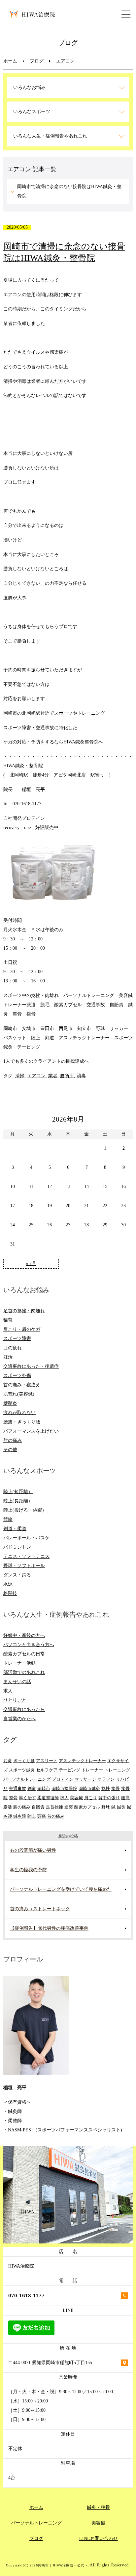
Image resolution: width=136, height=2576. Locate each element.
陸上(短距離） (18, 1492)
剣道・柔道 (15, 1529)
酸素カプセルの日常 (24, 1654)
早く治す (27, 1798)
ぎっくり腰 (24, 1761)
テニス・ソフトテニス (26, 1556)
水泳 (8, 1584)
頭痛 (42, 1816)
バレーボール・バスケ (26, 1538)
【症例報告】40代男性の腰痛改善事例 (49, 1928)
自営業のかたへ (19, 1719)
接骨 (116, 1788)
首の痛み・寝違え (22, 1385)
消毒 (81, 1076)
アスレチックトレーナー (82, 1761)
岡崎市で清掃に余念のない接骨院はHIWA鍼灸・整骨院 (69, 191)
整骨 (13, 1798)
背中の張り (109, 1798)
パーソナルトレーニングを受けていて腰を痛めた (61, 1889)
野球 (106, 1807)
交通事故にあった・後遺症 (31, 1366)
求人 (8, 1691)
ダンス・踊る (17, 1575)
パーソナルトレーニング (27, 1779)
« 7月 (31, 1264)
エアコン (36, 1076)
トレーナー (92, 1770)
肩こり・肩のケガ (22, 1329)
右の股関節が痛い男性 (33, 1850)
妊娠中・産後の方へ (24, 1635)
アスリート (47, 1761)
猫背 (8, 1320)
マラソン (106, 1779)
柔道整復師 (48, 1798)
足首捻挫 (54, 1807)
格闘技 (10, 1593)
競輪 (8, 1519)
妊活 (8, 1357)
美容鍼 (76, 1798)
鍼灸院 (20, 1816)
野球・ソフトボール (24, 1566)
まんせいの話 (17, 1682)
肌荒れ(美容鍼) (19, 1394)
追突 (69, 1807)
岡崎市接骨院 (64, 1788)
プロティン (63, 1779)
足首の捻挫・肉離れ (24, 1311)
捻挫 (106, 1788)
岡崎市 (44, 1788)
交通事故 (17, 1788)
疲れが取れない (19, 1413)
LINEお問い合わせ (99, 2538)
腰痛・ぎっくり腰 (22, 1422)
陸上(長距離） (18, 1501)
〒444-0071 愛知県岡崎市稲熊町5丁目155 (50, 2363)
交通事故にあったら (24, 1709)
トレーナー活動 (19, 1663)
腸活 (8, 1807)
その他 (10, 1450)
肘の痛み (13, 1440)
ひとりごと (15, 1700)
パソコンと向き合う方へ (29, 1645)
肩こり (91, 1798)
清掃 (20, 1076)
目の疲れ (13, 1348)
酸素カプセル (87, 1807)
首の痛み (56, 1816)
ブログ (37, 61)
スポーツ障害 (17, 1339)
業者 (53, 1076)
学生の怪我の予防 (28, 1870)
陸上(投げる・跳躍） (25, 1510)
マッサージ (85, 1779)
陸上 (32, 1816)
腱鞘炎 (10, 1403)
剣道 (32, 1788)
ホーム (10, 61)
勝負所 (67, 1076)
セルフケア (47, 1770)
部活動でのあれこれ (24, 1672)
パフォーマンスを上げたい (31, 1431)
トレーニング (117, 1770)
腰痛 (125, 1798)
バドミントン (17, 1547)
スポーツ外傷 (17, 1376)
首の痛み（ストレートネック (40, 1909)
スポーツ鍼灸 (22, 1770)
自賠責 (38, 1807)
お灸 (8, 1761)
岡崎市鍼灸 (89, 1788)
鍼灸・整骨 (98, 2507)
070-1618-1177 (26, 2296)
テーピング (69, 1770)
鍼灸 (121, 1807)
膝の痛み (22, 1807)
